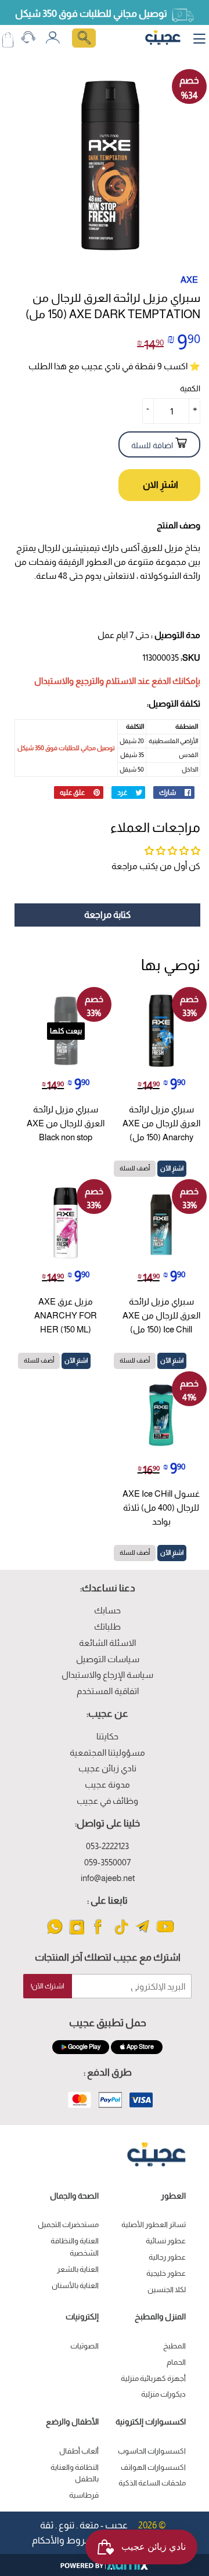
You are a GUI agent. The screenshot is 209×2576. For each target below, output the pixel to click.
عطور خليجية (166, 2273)
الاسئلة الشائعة (107, 1643)
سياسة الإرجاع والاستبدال (107, 1675)
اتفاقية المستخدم (108, 1691)
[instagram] (77, 1934)
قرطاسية (84, 2495)
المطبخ (174, 2346)
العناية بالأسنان (75, 2285)
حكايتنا (107, 1736)
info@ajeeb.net (108, 1878)
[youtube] (165, 1934)
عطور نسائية (166, 2241)
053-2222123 (107, 1846)
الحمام (176, 2362)
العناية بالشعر (78, 2269)
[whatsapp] (55, 1934)
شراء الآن (159, 485)
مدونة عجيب (107, 1784)
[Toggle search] (84, 38)
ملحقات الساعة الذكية (152, 2483)
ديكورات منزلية (163, 2394)
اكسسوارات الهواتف (153, 2467)
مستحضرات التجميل (68, 2224)
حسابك (107, 1610)
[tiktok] (121, 1934)
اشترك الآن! (48, 1986)
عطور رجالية (167, 2257)
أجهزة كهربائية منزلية (153, 2378)
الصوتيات (84, 2346)
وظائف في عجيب (107, 1801)
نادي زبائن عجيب (107, 1768)
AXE (189, 280)
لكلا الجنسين (167, 2289)
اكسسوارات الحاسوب (152, 2451)
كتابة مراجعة (107, 915)
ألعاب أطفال (79, 2451)
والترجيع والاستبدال (69, 681)
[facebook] (99, 1934)
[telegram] (143, 1934)
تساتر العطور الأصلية (154, 2224)
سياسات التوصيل (108, 1659)
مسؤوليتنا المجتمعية (107, 1752)
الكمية (190, 388)
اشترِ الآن (172, 1168)
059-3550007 (107, 1862)
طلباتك (107, 1626)
